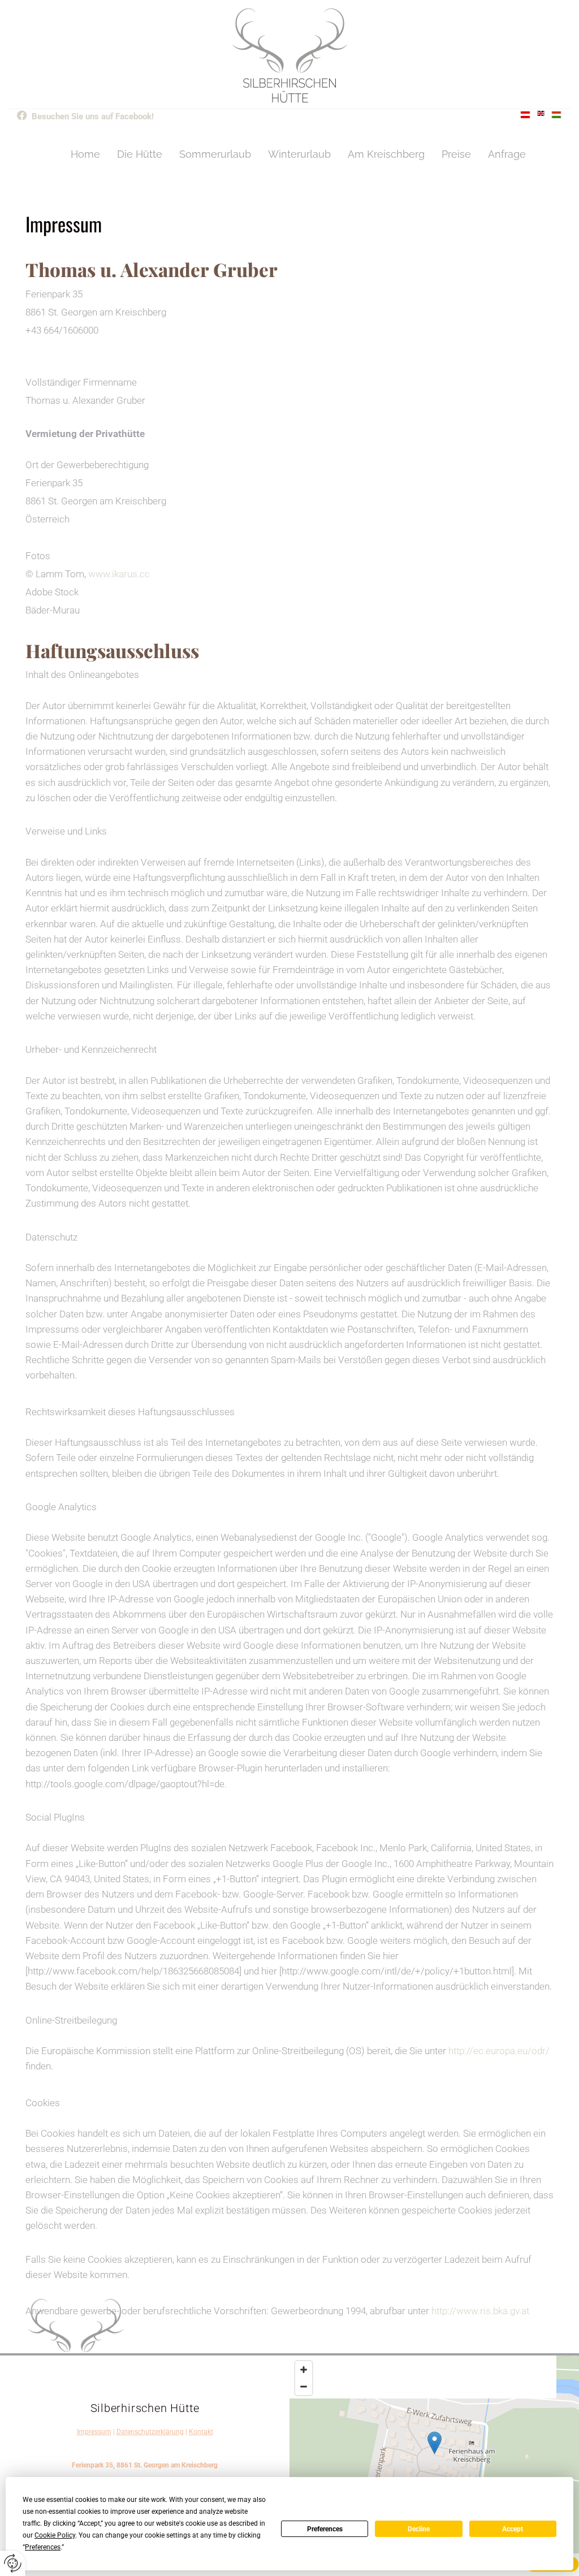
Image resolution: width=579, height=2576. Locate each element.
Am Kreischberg (386, 154)
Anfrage (507, 154)
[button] (435, 2443)
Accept (513, 2529)
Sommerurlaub (215, 154)
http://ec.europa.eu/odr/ (499, 2051)
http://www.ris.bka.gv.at (480, 2311)
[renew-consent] (13, 2563)
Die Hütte (140, 154)
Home (85, 154)
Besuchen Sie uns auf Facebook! (93, 116)
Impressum (94, 2432)
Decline (419, 2529)
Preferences (325, 2529)
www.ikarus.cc (119, 574)
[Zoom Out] (304, 2387)
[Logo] (289, 56)
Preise (456, 154)
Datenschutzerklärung (150, 2432)
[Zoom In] (304, 2370)
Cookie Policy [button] (55, 2535)
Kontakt (201, 2432)
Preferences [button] (43, 2547)
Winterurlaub (299, 154)
